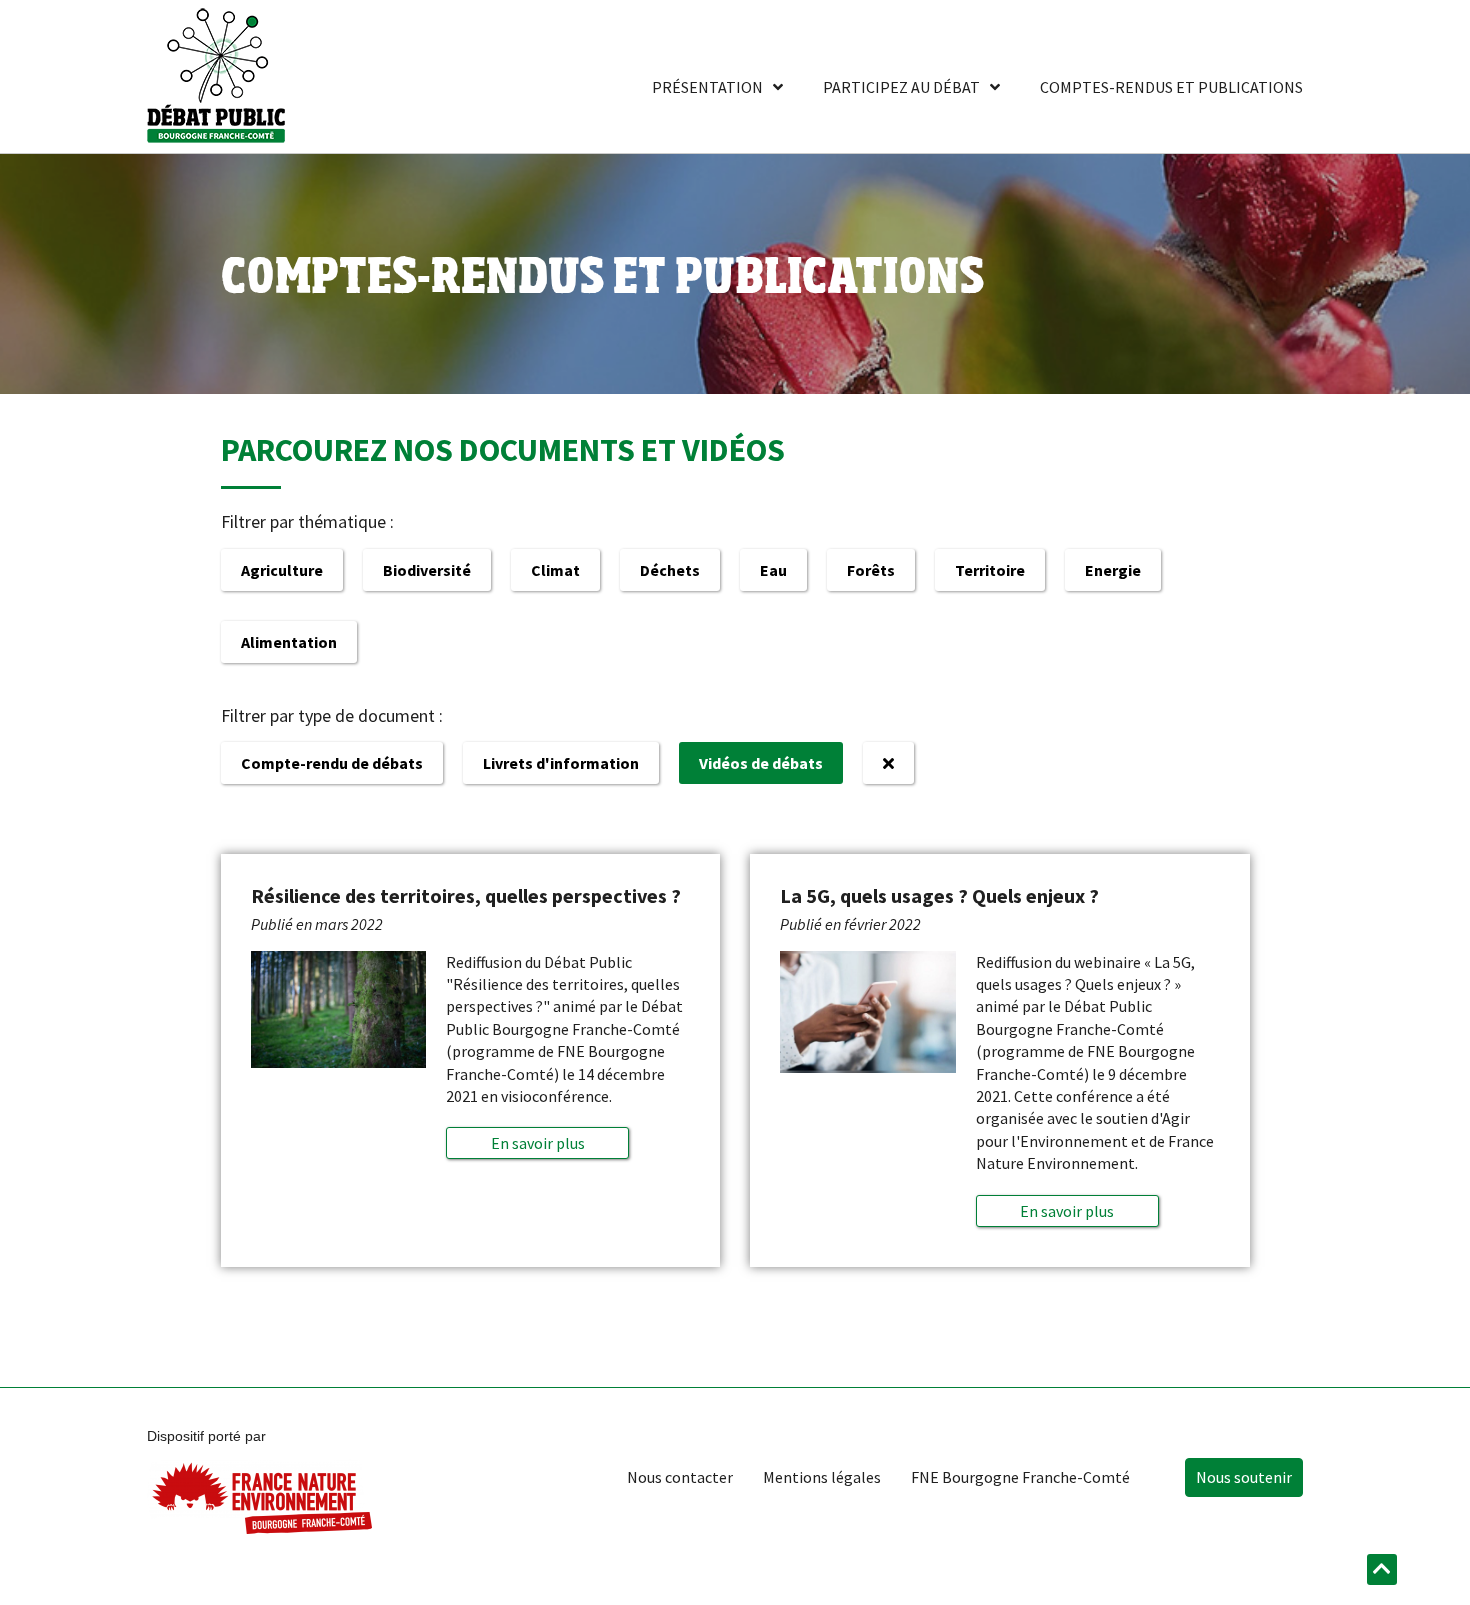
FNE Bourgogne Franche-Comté (1020, 1477)
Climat (555, 570)
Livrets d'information (561, 763)
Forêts (871, 570)
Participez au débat (901, 87)
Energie (1113, 570)
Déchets (670, 570)
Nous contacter (680, 1477)
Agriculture (282, 570)
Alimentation (289, 642)
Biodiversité (427, 570)
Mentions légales (822, 1477)
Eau (773, 570)
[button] (537, 1143)
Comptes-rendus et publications (1171, 87)
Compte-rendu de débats (332, 763)
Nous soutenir (1244, 1477)
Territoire (990, 570)
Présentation (707, 87)
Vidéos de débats (761, 763)
